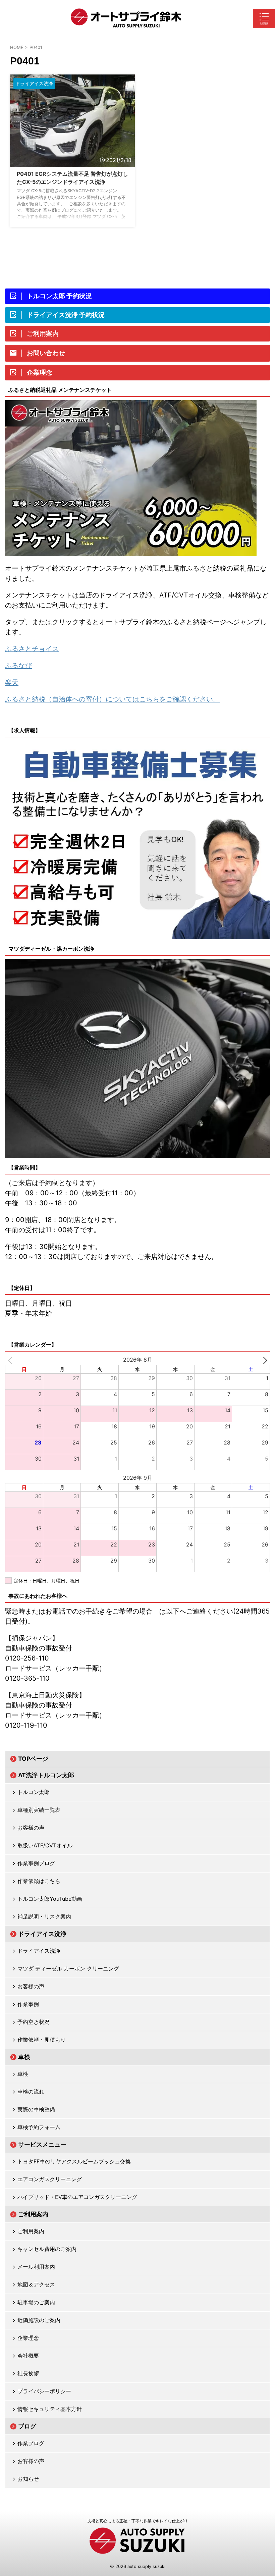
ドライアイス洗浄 (42, 1934)
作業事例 (28, 2004)
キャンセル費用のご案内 (47, 2249)
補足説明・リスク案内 (44, 1916)
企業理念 (28, 2338)
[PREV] (11, 1360)
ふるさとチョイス (32, 649)
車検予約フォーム (39, 2127)
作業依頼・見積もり (42, 2040)
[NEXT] (264, 1360)
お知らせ (28, 2479)
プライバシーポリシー (44, 2391)
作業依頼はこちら (39, 1881)
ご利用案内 (33, 2214)
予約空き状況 (34, 2022)
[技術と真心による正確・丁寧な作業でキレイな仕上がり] (126, 18)
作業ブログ (31, 2443)
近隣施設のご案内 (39, 2320)
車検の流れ (31, 2092)
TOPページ (33, 1759)
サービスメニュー (42, 2144)
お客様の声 (31, 1828)
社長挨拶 (28, 2373)
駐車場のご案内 (36, 2302)
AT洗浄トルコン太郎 (46, 1775)
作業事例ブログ (36, 1863)
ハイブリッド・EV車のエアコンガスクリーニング (77, 2197)
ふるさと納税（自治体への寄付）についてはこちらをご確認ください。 (112, 699)
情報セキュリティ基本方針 (50, 2409)
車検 (24, 2057)
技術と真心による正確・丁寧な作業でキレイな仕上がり (137, 2521)
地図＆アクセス (36, 2284)
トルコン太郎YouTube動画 (50, 1899)
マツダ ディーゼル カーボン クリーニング (68, 1968)
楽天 (12, 682)
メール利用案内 (36, 2267)
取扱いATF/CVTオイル (45, 1845)
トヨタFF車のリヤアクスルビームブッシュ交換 (74, 2161)
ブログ (27, 2426)
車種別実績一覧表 (39, 1810)
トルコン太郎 (34, 1792)
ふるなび (18, 666)
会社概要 (28, 2356)
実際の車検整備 (36, 2109)
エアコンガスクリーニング (50, 2179)
